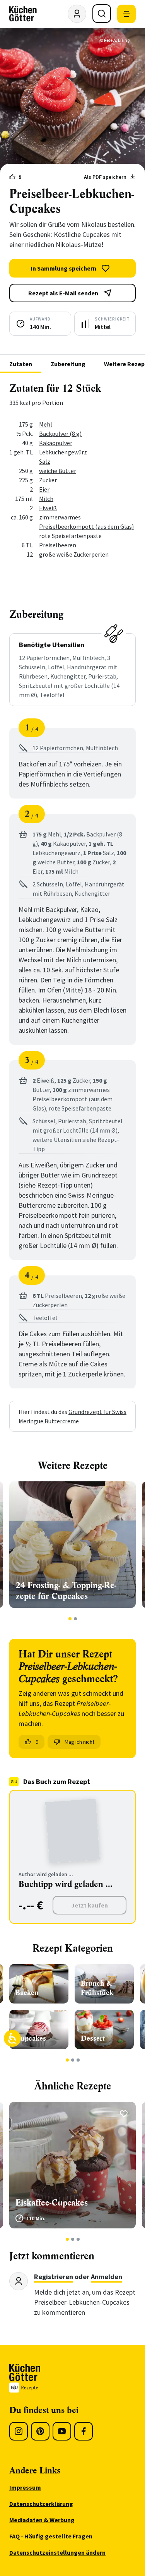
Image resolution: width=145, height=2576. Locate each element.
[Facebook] (84, 2431)
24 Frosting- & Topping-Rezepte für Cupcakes (66, 1591)
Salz (45, 461)
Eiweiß (48, 508)
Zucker (48, 480)
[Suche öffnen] (102, 14)
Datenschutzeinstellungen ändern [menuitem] (57, 2552)
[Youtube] (62, 2431)
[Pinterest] (40, 2431)
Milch (46, 499)
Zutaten (21, 364)
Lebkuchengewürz (63, 452)
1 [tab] (70, 1619)
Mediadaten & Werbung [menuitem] (42, 2520)
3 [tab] (78, 2060)
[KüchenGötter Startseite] (23, 14)
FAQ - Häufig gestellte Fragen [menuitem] (51, 2536)
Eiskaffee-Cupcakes (52, 2203)
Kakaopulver (56, 443)
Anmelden (107, 2277)
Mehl (46, 424)
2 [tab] (75, 1619)
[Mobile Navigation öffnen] (126, 14)
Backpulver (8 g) (60, 434)
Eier (44, 489)
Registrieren (54, 2277)
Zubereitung (68, 364)
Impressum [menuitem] (25, 2487)
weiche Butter (58, 471)
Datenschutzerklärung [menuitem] (41, 2504)
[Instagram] (19, 2431)
